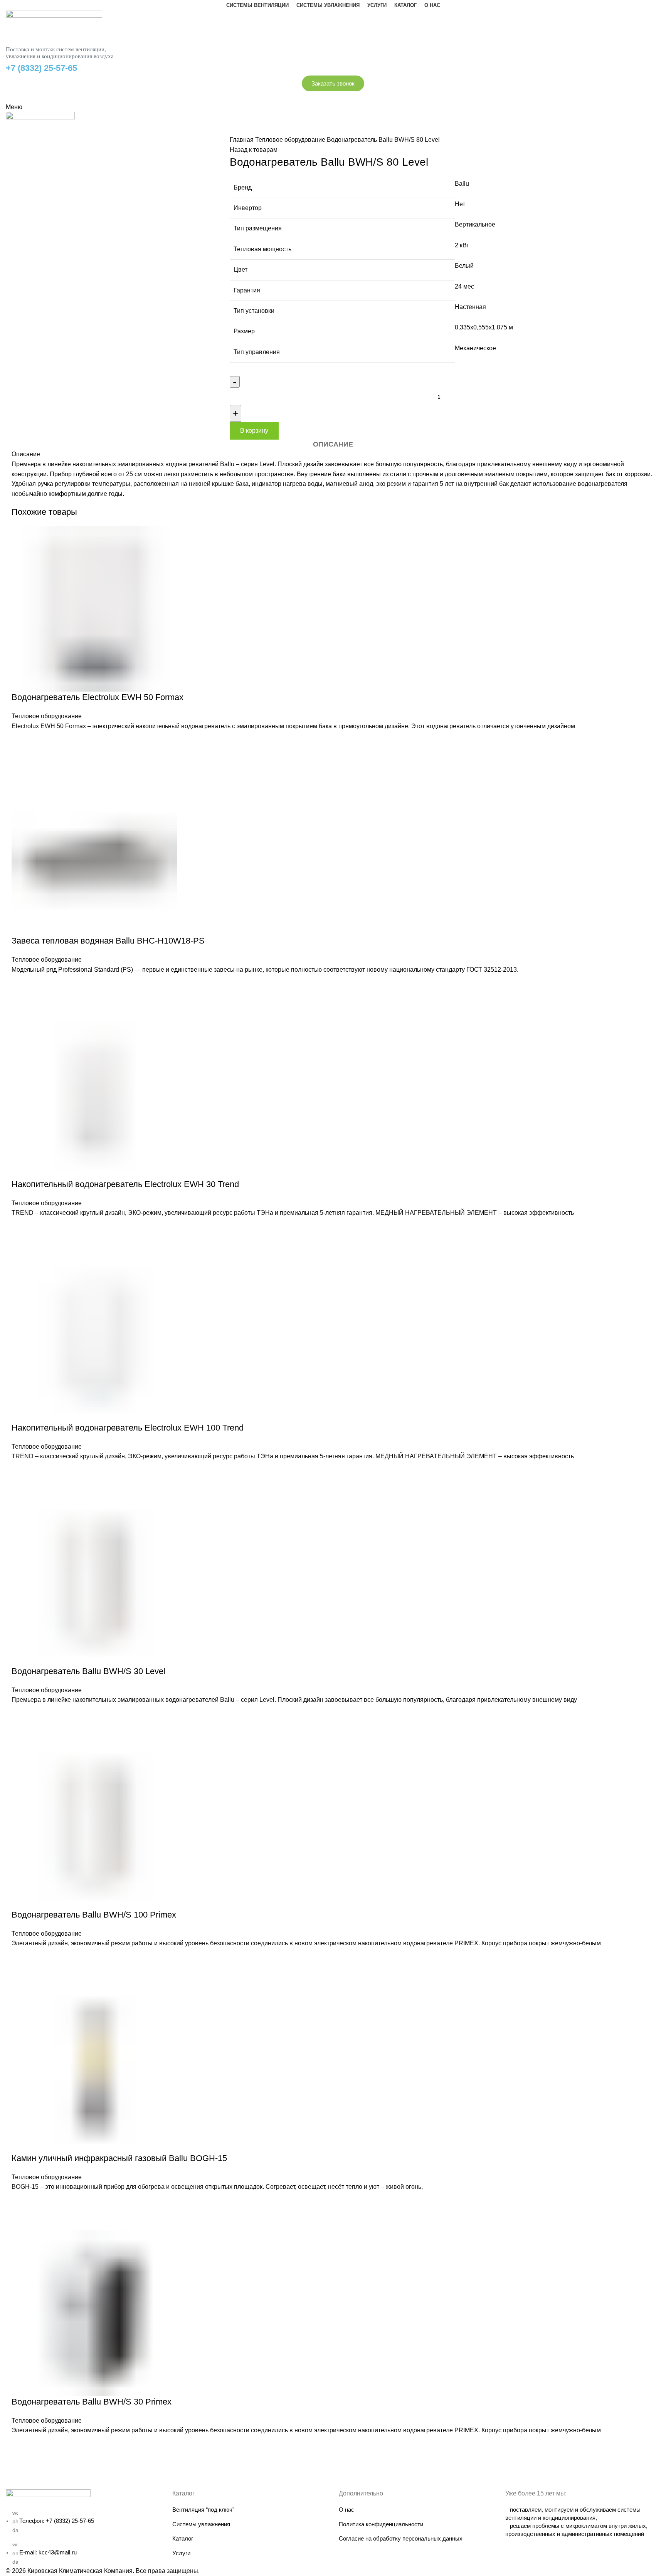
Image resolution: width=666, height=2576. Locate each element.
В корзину (254, 431)
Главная (242, 140)
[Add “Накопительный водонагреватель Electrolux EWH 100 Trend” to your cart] (21, 1471)
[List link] (83, 2528)
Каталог (183, 2538)
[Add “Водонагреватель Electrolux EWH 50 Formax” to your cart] (21, 741)
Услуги (181, 2553)
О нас (346, 2510)
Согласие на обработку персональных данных (401, 2538)
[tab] (333, 445)
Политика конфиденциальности (381, 2524)
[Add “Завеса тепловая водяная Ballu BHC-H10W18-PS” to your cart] (21, 984)
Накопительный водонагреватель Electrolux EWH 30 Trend (125, 1184)
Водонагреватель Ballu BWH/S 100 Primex (94, 1915)
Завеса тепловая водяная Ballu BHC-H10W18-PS (108, 941)
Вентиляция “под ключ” (203, 2510)
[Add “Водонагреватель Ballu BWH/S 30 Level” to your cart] (21, 1715)
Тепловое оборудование (291, 140)
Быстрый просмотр (21, 760)
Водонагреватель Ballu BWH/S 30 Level (88, 1671)
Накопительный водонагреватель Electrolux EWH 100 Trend (128, 1428)
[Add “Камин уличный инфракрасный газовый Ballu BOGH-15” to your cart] (21, 2202)
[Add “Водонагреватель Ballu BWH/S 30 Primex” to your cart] (21, 2445)
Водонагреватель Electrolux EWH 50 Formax (98, 697)
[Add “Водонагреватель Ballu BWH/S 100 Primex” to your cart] (21, 1958)
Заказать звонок (333, 83)
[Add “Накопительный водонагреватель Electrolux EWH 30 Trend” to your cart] (21, 1228)
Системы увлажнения (201, 2524)
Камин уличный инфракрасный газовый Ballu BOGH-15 (119, 2158)
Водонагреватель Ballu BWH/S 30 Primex (92, 2402)
